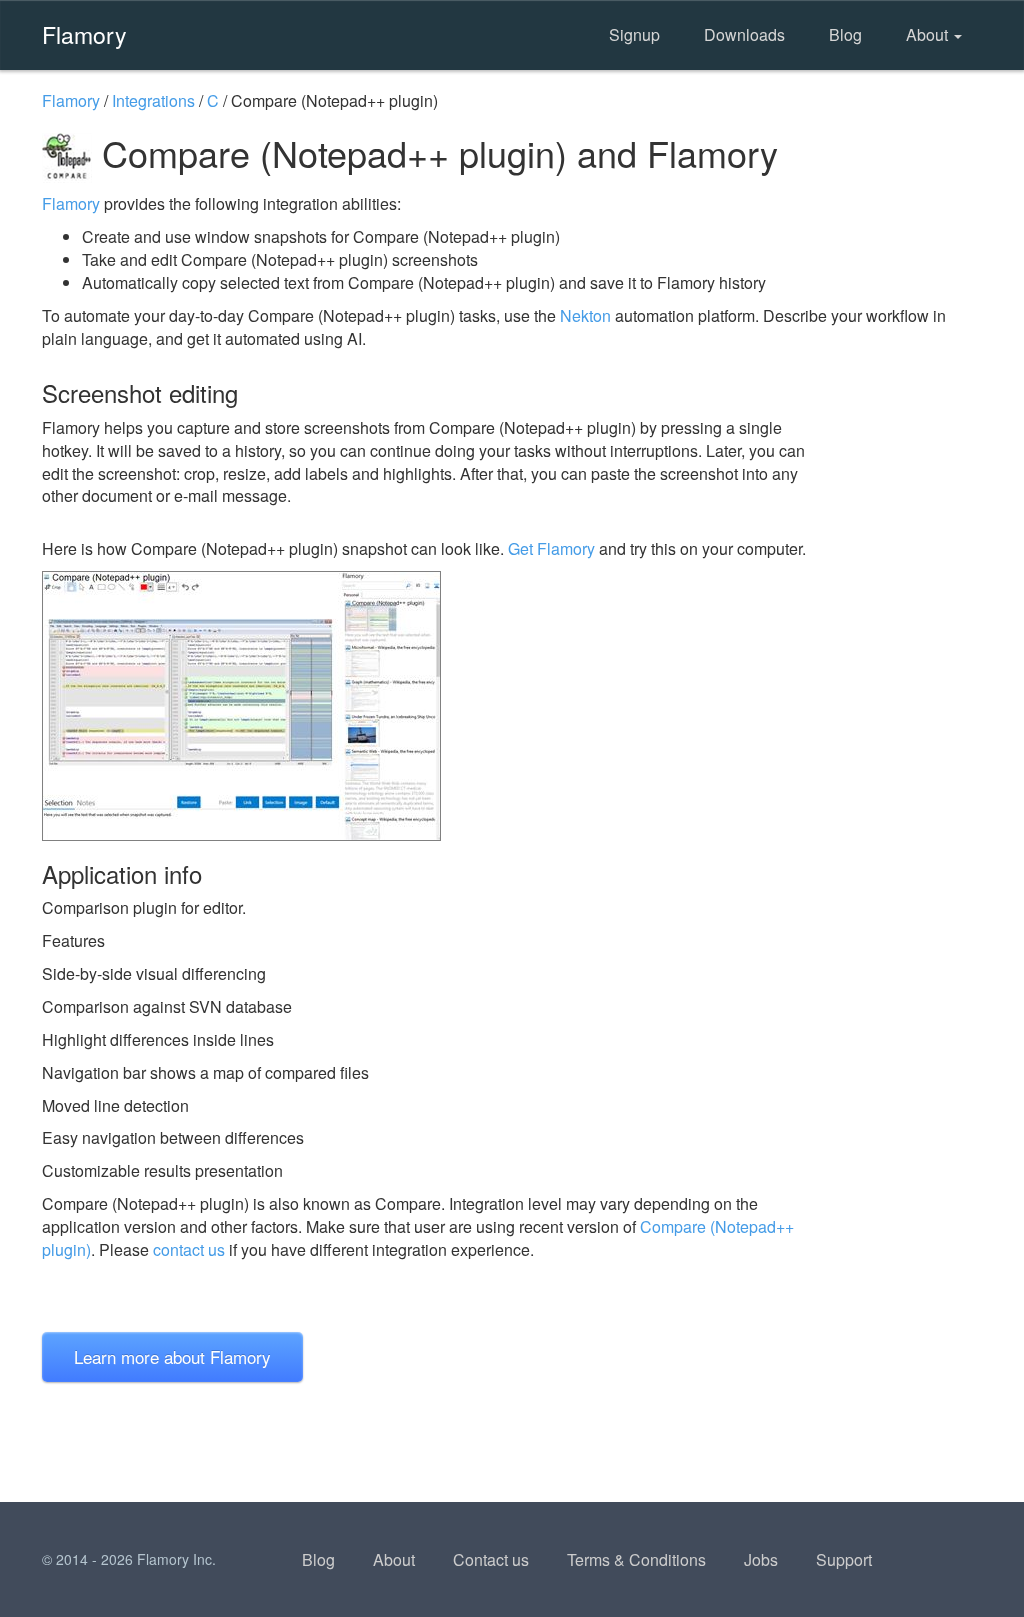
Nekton (585, 315)
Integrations (153, 100)
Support (844, 1559)
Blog (845, 34)
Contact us (491, 1559)
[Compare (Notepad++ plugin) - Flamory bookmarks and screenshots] (431, 706)
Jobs (761, 1559)
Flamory (84, 34)
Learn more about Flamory (172, 1356)
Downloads (744, 34)
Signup (634, 34)
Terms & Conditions (636, 1559)
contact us (189, 1249)
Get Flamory (551, 548)
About (929, 34)
